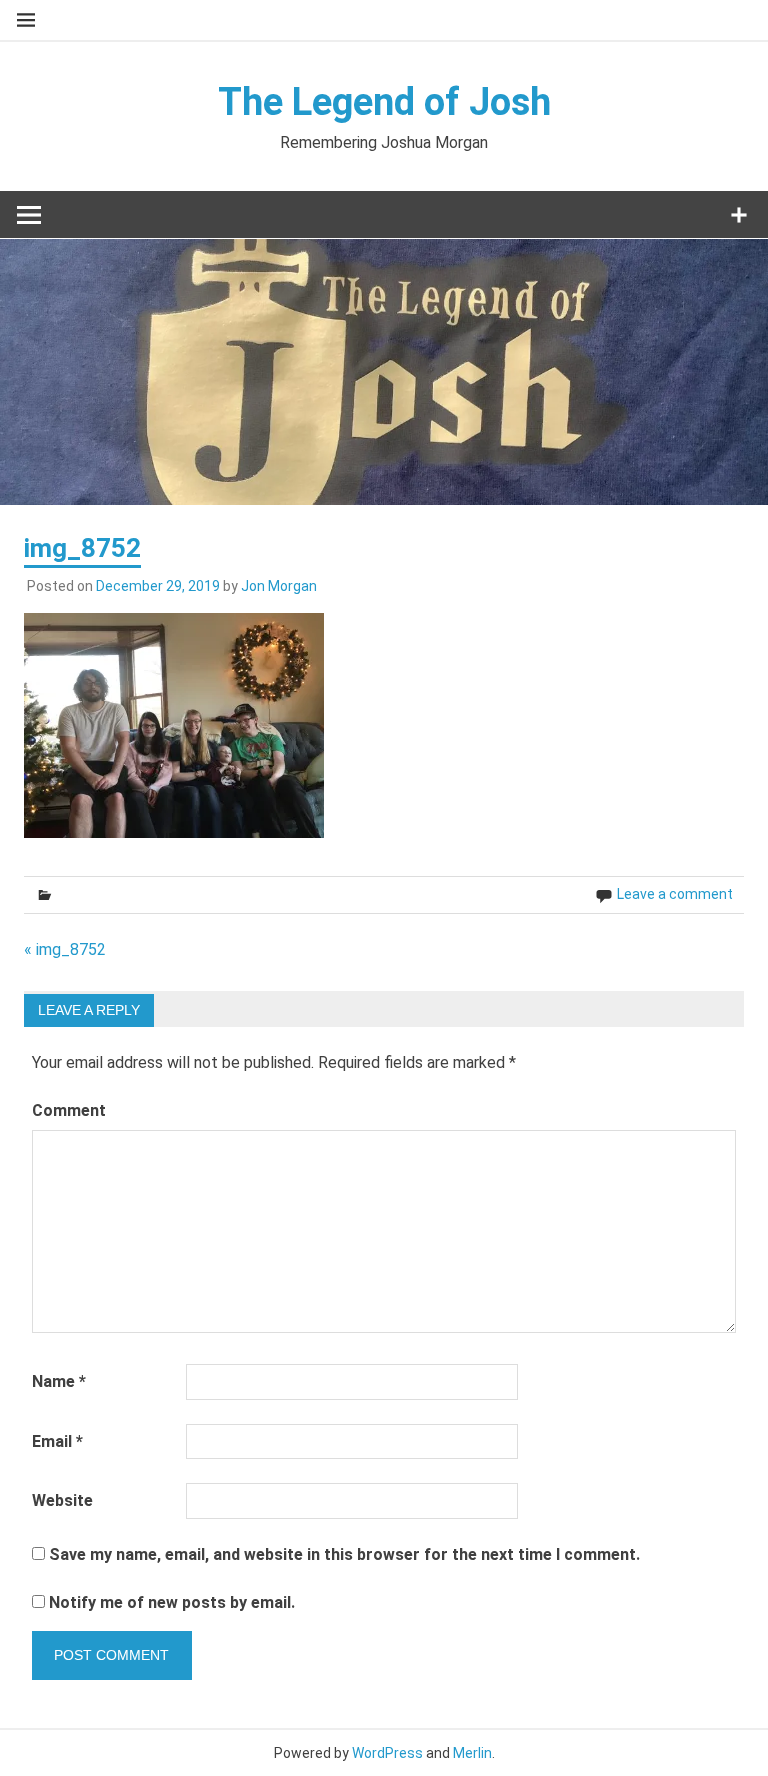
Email (57, 1441)
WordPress (387, 1753)
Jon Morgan (279, 586)
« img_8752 (65, 949)
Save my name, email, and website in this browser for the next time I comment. (344, 1554)
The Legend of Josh (384, 102)
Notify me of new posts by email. (172, 1602)
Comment (69, 1110)
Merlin (472, 1753)
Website (62, 1500)
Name (59, 1381)
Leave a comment (675, 894)
